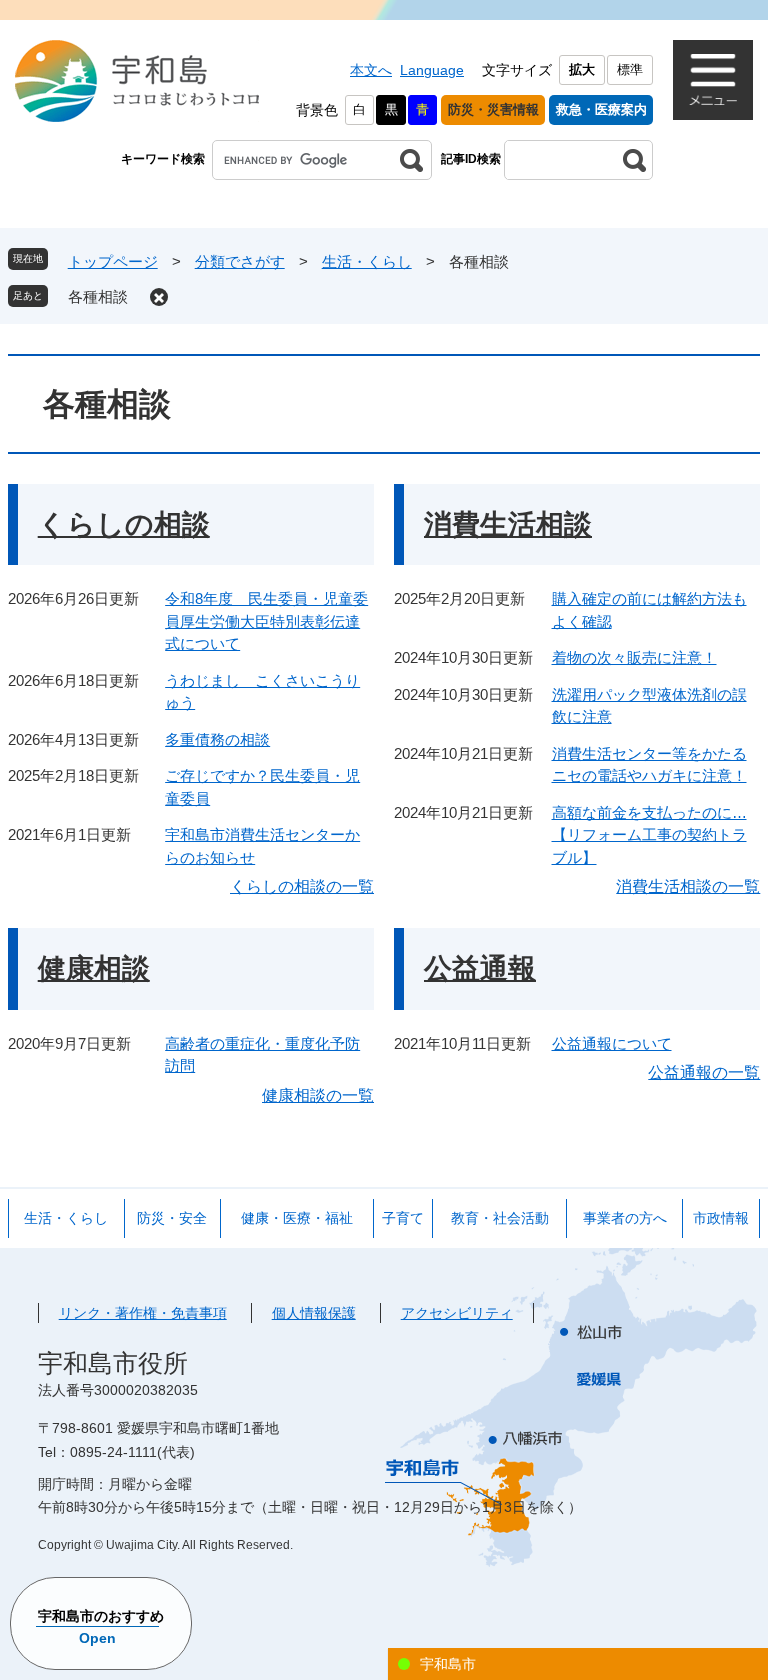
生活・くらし (367, 261)
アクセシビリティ (457, 1313)
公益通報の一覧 (704, 1072)
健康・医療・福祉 (297, 1218)
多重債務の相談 (217, 739)
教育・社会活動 (500, 1218)
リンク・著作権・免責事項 (143, 1313)
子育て (403, 1218)
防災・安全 (172, 1218)
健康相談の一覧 (318, 1095)
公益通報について (612, 1043)
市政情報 (721, 1218)
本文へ (371, 70)
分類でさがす (240, 261)
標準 (630, 69)
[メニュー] (713, 80)
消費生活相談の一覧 (688, 886)
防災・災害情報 (493, 109)
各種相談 (98, 296)
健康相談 (94, 968)
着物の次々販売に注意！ (634, 657)
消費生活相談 (508, 524)
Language (432, 70)
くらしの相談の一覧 (302, 886)
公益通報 (480, 968)
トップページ (113, 261)
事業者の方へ (625, 1218)
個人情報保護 (314, 1313)
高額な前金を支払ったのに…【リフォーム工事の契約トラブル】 (649, 835)
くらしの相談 (124, 524)
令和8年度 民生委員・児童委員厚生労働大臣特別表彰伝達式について (266, 621)
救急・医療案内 (601, 109)
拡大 (582, 69)
